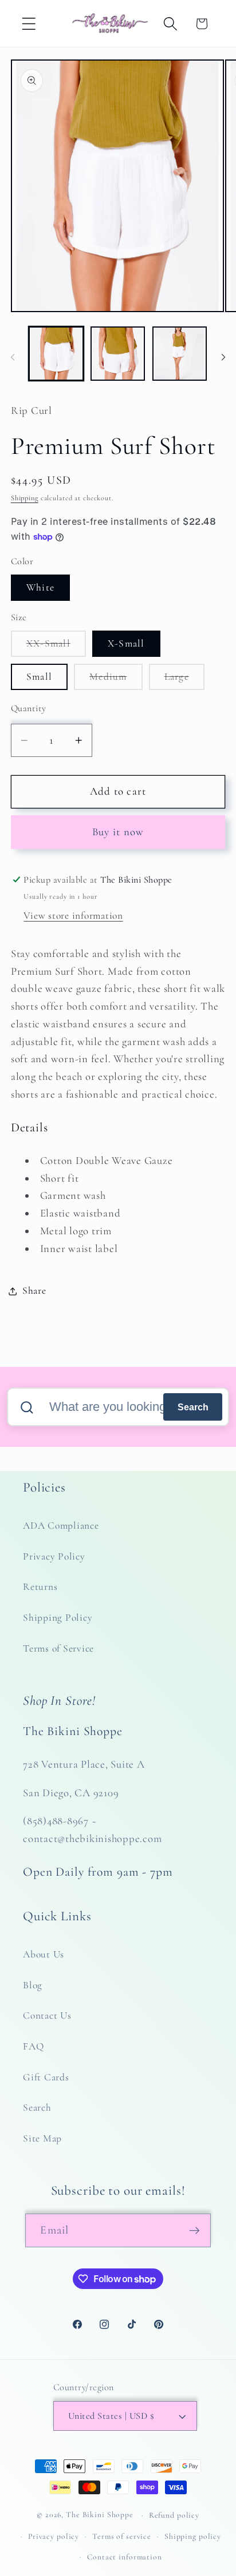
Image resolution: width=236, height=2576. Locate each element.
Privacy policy (54, 2536)
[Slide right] (223, 357)
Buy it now (118, 832)
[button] (29, 24)
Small (39, 677)
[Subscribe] (194, 2230)
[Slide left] (13, 357)
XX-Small (56, 647)
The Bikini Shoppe (100, 2515)
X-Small (126, 643)
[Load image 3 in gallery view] (180, 354)
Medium (116, 680)
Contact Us (47, 2015)
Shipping (25, 498)
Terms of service (122, 2536)
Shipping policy (193, 2536)
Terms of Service (58, 1648)
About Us (44, 1954)
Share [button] (34, 1291)
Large (184, 680)
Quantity (29, 708)
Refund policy (174, 2515)
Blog (33, 1985)
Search (193, 1407)
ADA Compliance (61, 1526)
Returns (40, 1587)
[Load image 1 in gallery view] (56, 354)
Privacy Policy (54, 1556)
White (40, 587)
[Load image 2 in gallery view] (118, 354)
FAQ (33, 2046)
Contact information (125, 2557)
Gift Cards (46, 2077)
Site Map (42, 2138)
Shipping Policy (58, 1618)
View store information (73, 916)
